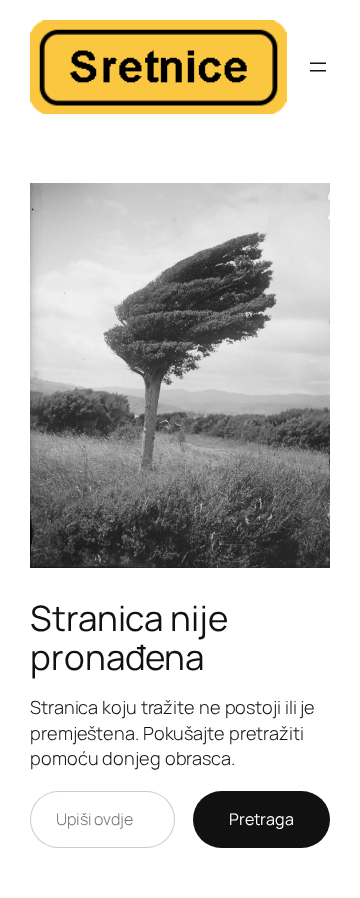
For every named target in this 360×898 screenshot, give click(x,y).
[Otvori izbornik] (318, 67)
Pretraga (261, 819)
